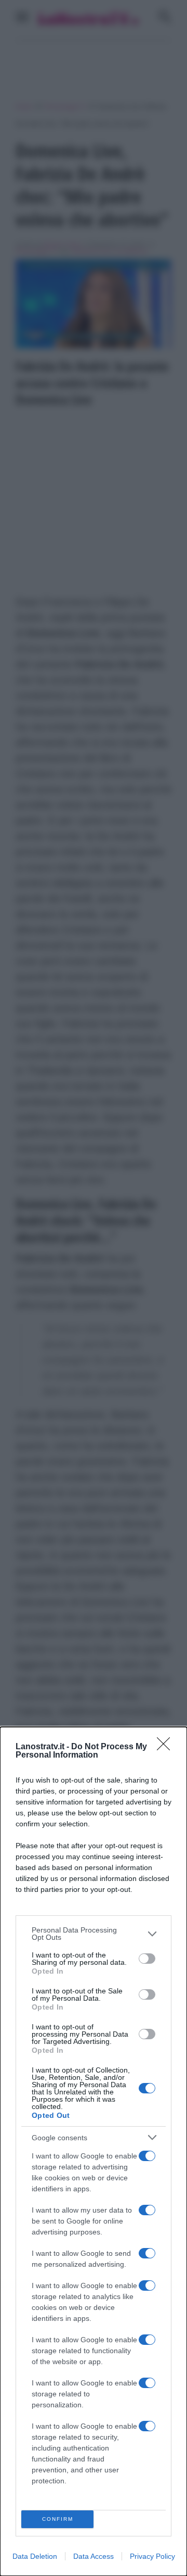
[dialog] (94, 2151)
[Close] (167, 1747)
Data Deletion (35, 2556)
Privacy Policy (152, 2556)
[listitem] (94, 1934)
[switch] (147, 1959)
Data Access (94, 2556)
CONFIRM (58, 2519)
